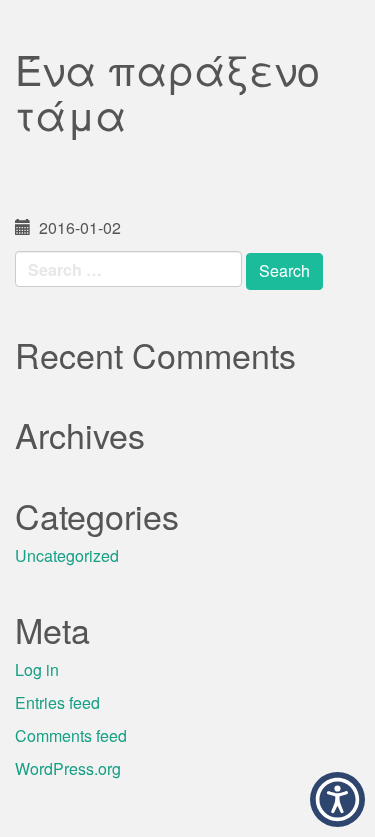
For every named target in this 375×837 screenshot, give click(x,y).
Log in (37, 669)
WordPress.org (68, 768)
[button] (337, 799)
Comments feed (71, 735)
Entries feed (57, 702)
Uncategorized (67, 555)
